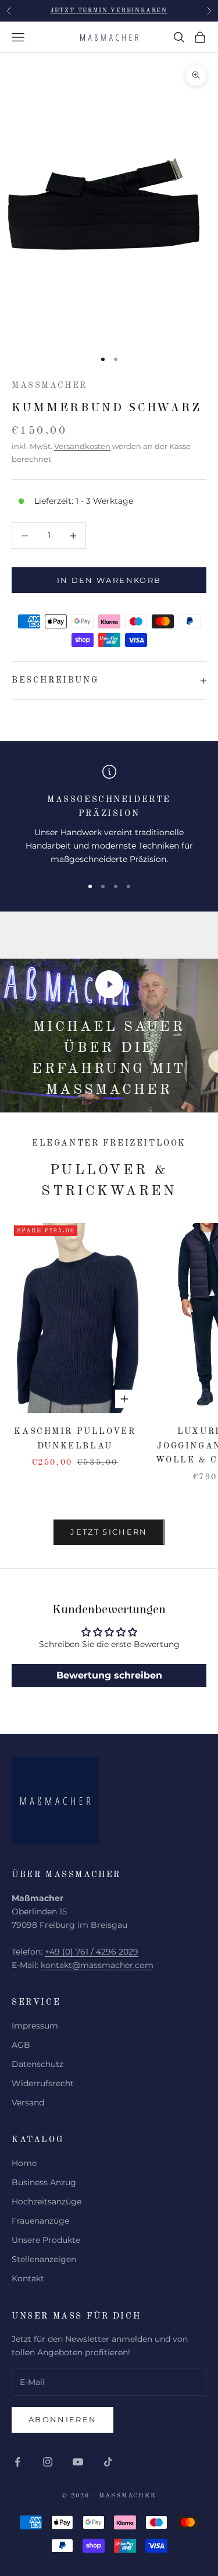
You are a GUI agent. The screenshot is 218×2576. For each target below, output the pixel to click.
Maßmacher (49, 386)
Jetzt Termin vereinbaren (109, 10)
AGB (21, 2045)
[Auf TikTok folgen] (108, 2462)
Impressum (35, 2026)
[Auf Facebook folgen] (17, 2462)
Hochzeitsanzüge (47, 2202)
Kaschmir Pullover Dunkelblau (75, 1439)
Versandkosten (82, 446)
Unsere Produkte (46, 2240)
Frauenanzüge (40, 2221)
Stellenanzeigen (44, 2259)
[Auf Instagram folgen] (48, 2462)
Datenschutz (37, 2064)
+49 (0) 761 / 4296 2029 (92, 1952)
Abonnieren (62, 2419)
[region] (109, 815)
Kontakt (28, 2278)
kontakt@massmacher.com (97, 1965)
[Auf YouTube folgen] (78, 2462)
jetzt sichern (109, 1532)
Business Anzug (44, 2182)
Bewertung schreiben (109, 1675)
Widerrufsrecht (43, 2083)
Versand (28, 2103)
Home (24, 2163)
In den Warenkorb (109, 580)
